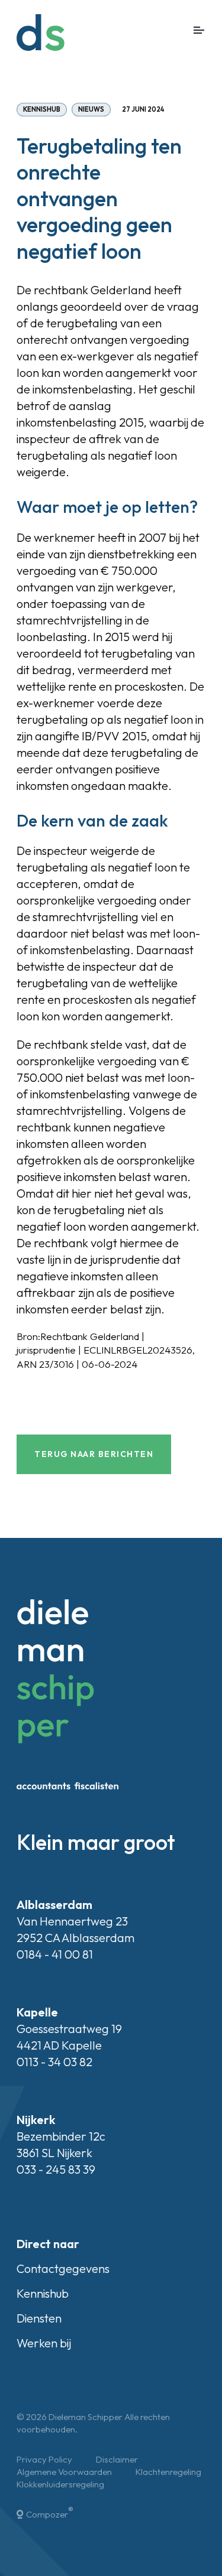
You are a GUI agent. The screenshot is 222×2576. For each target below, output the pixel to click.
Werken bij (44, 2343)
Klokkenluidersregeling (60, 2484)
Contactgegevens (63, 2268)
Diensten (39, 2318)
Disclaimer (117, 2459)
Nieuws (91, 109)
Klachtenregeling (168, 2472)
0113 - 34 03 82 (54, 2062)
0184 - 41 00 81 (55, 1954)
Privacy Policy (44, 2459)
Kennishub (42, 109)
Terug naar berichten (94, 1454)
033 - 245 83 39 (56, 2169)
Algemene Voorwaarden (64, 2472)
